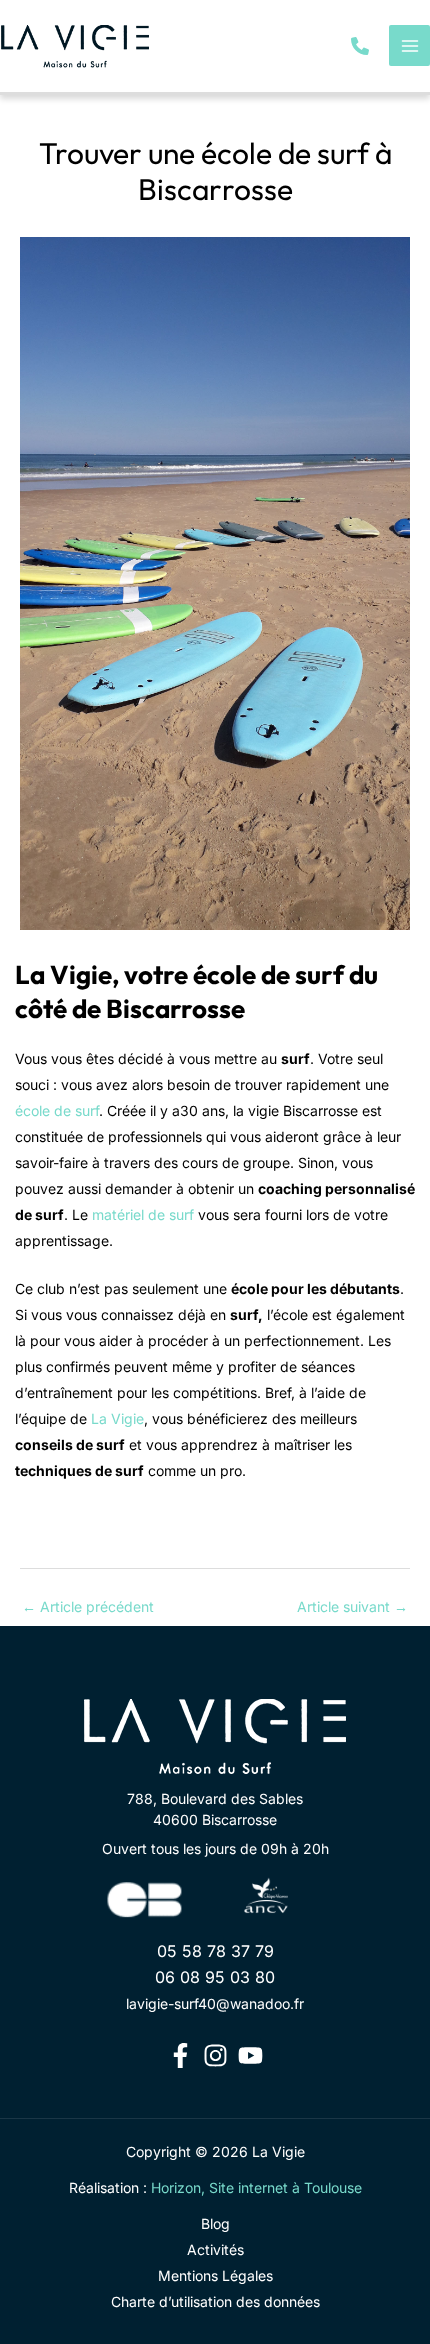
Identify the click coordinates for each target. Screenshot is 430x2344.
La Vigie (117, 1418)
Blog (215, 2223)
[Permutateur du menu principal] (409, 45)
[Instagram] (215, 2055)
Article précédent (88, 1606)
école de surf (57, 1110)
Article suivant (352, 1606)
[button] (360, 46)
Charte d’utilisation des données (215, 2301)
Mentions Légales (215, 2275)
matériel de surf (143, 1214)
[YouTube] (250, 2055)
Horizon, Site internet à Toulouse (256, 2187)
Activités (215, 2249)
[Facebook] (180, 2055)
